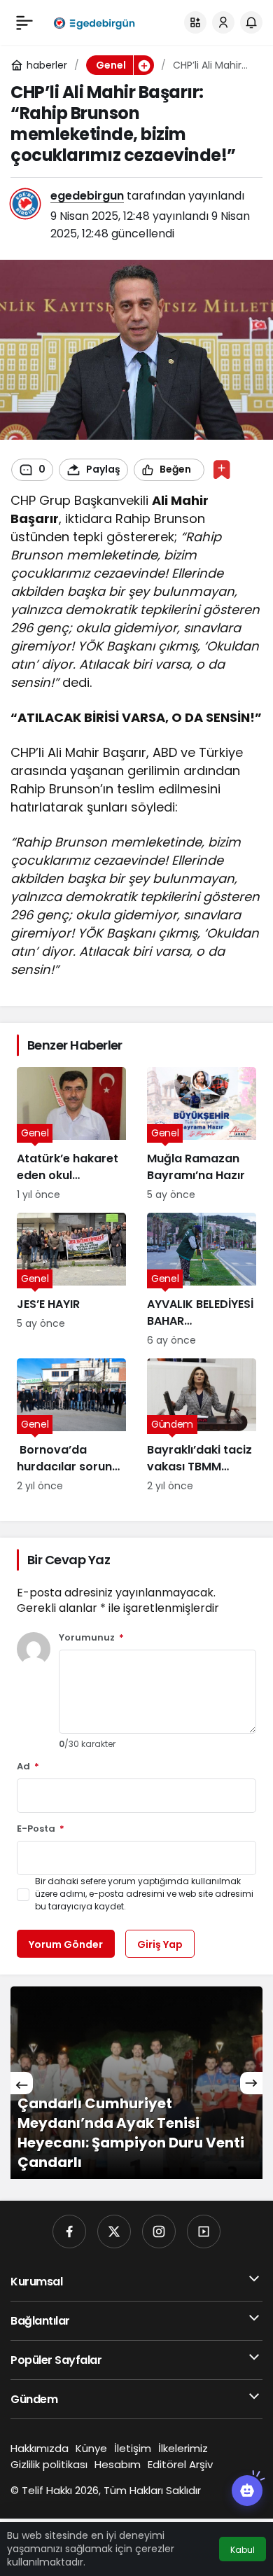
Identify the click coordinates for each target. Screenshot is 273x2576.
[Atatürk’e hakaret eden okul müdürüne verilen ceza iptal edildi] (71, 1135)
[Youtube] (204, 2232)
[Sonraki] (251, 2083)
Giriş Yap (160, 1944)
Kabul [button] (243, 2550)
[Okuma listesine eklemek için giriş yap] (222, 469)
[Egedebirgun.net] (93, 22)
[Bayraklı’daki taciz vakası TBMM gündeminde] (202, 1426)
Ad (28, 1767)
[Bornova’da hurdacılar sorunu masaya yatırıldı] (71, 1426)
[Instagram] (159, 2232)
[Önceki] (22, 2083)
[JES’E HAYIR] (71, 1280)
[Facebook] (69, 2232)
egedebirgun (87, 196)
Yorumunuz (91, 1638)
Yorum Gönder (66, 1944)
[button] (195, 22)
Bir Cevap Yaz (69, 1560)
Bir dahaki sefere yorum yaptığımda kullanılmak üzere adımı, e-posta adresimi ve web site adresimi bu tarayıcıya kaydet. (144, 1894)
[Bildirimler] (251, 22)
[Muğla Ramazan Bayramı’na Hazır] (202, 1135)
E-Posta (41, 1829)
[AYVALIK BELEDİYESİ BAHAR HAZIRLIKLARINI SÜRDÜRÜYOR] (202, 1280)
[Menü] (24, 22)
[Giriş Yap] (223, 22)
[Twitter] (114, 2232)
